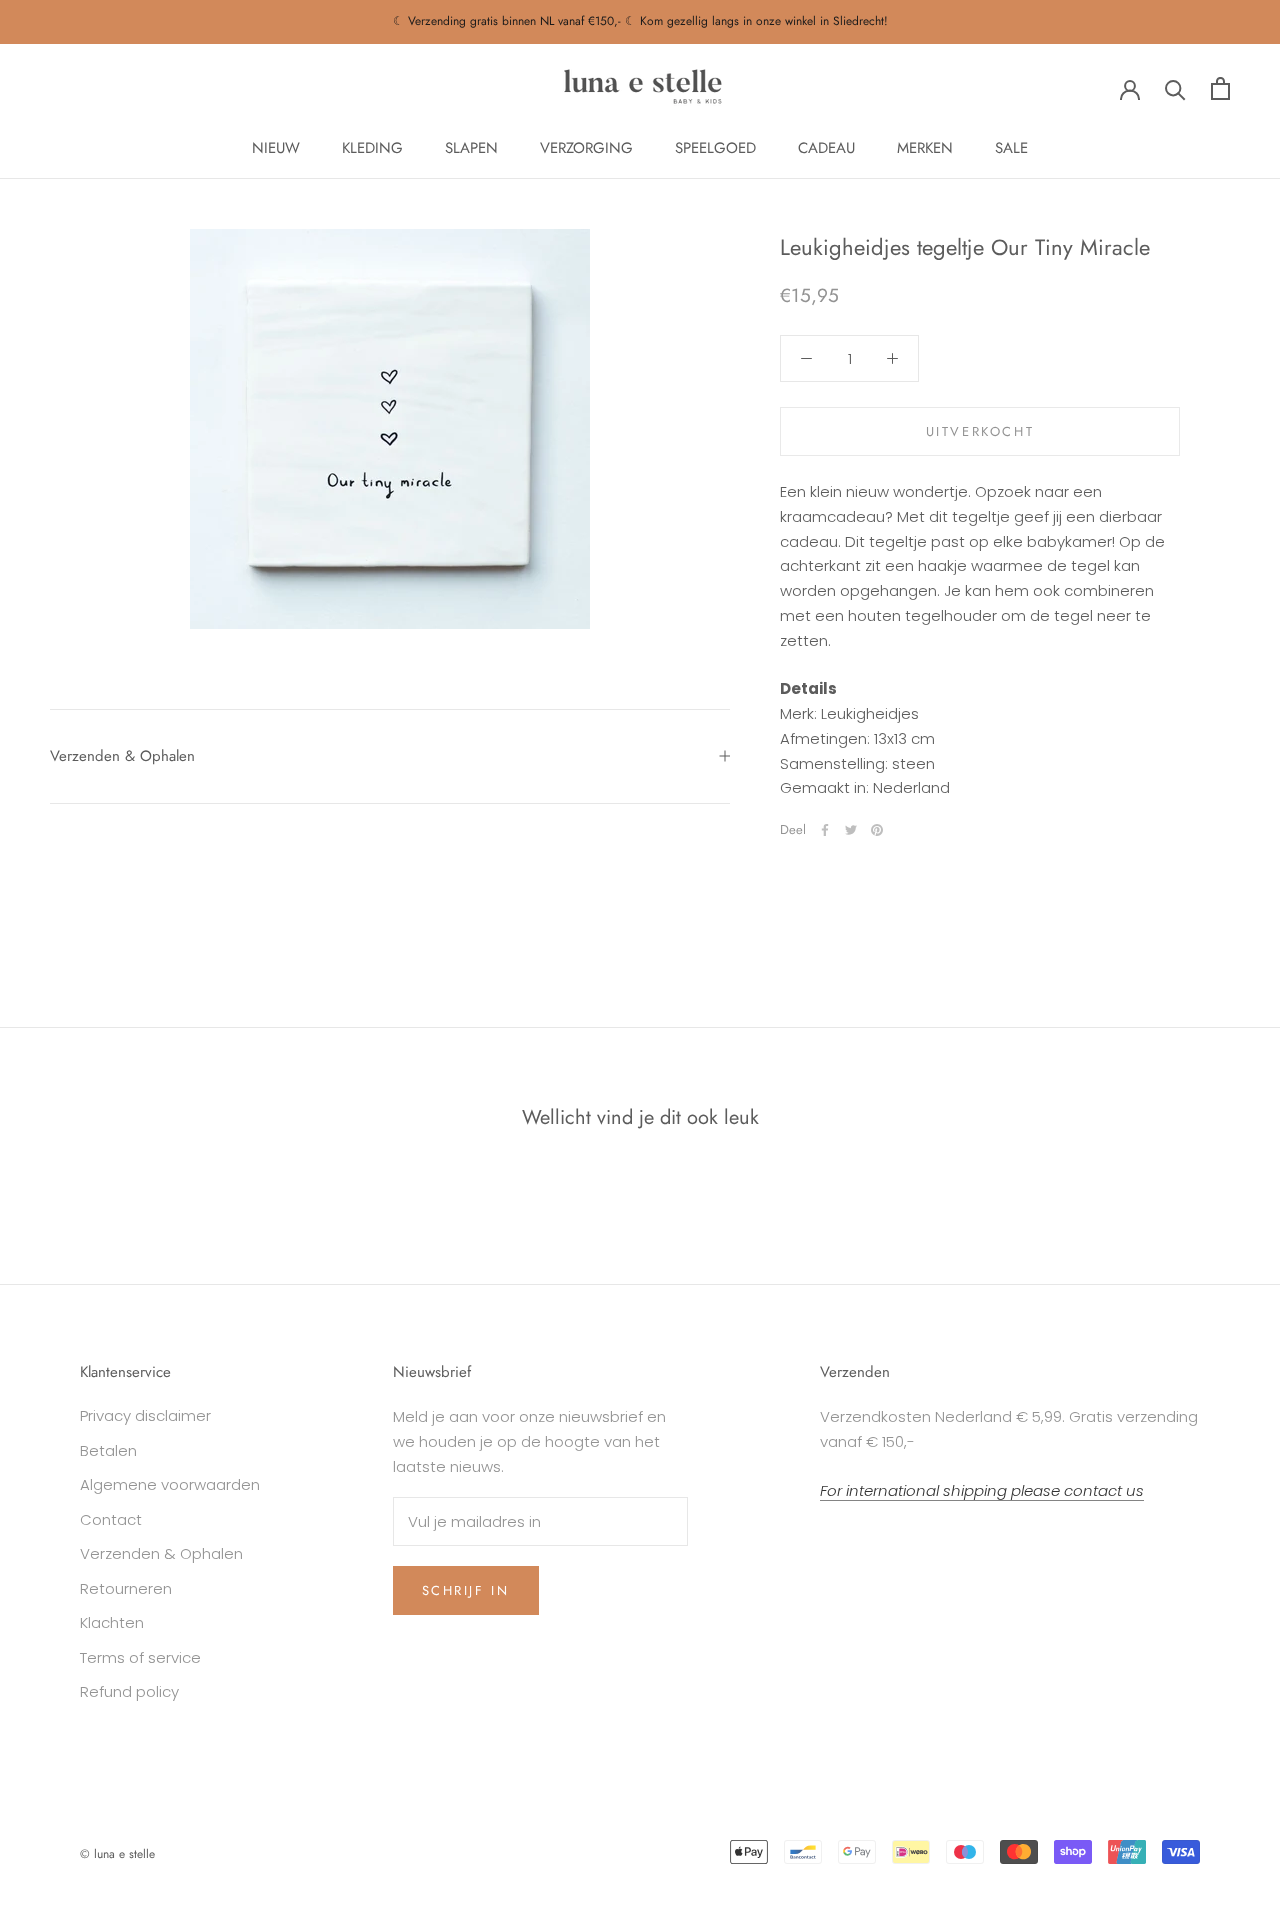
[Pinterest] (877, 830)
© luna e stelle (117, 1854)
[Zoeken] (1175, 88)
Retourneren (126, 1588)
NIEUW (276, 148)
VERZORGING (586, 148)
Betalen (108, 1450)
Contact (111, 1519)
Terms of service (140, 1657)
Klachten (112, 1622)
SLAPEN (471, 148)
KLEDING (372, 148)
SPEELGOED (715, 148)
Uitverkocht (980, 431)
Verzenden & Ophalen (122, 756)
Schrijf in (466, 1590)
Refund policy (129, 1691)
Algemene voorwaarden (170, 1484)
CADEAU (826, 148)
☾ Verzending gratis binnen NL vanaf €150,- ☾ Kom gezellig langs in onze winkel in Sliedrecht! (640, 21)
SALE (1011, 148)
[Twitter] (851, 830)
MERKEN (925, 148)
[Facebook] (825, 830)
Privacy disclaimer (145, 1415)
